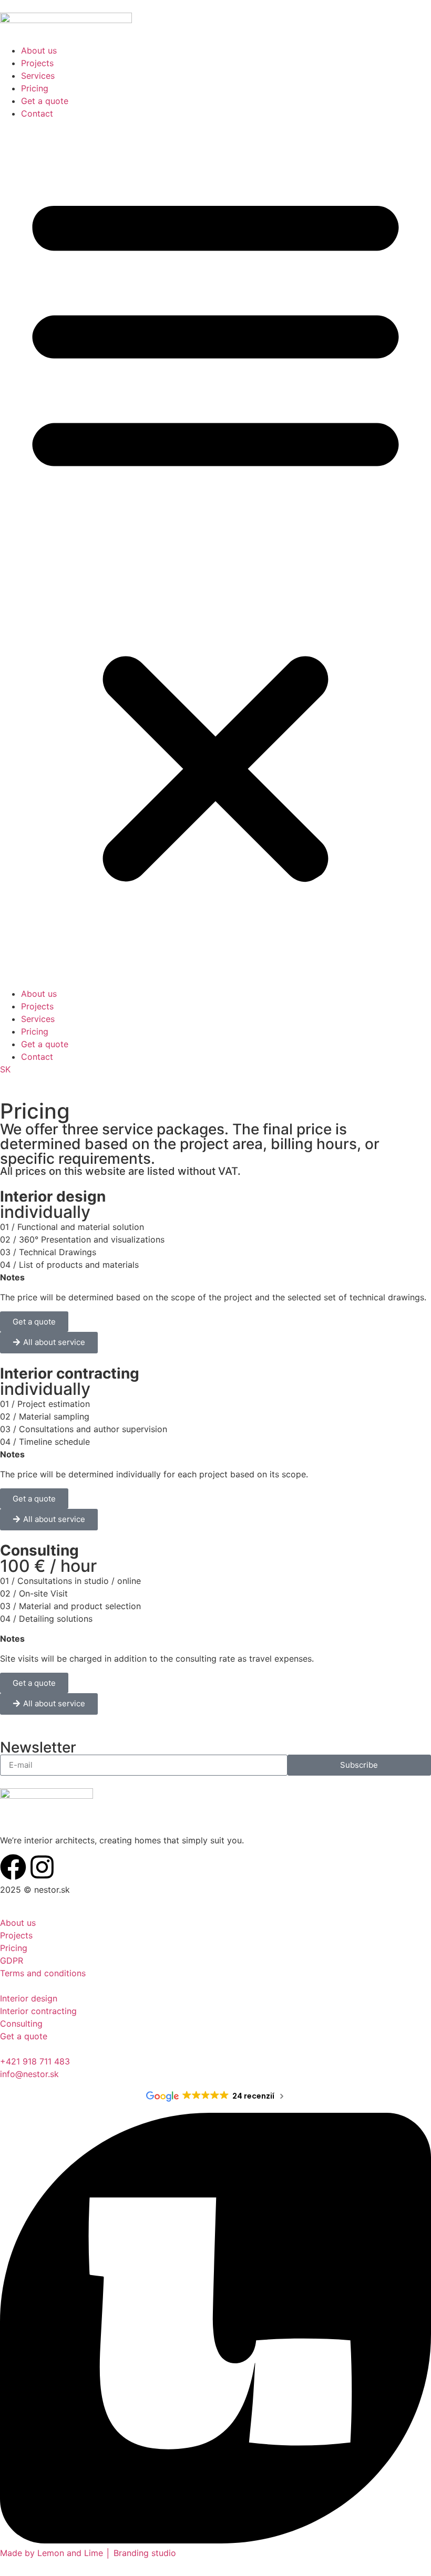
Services (38, 76)
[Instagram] (42, 1867)
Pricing (35, 88)
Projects (37, 63)
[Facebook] (13, 1867)
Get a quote (45, 101)
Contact (37, 113)
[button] (215, 554)
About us (39, 50)
